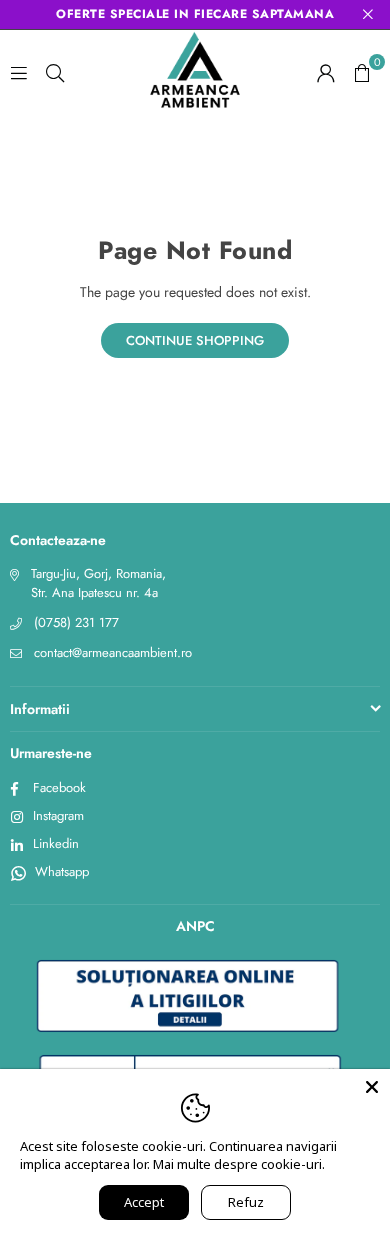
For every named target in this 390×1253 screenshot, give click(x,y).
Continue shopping (195, 340)
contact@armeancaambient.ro (113, 652)
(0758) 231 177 (76, 622)
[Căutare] (55, 72)
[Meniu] (19, 72)
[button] (362, 72)
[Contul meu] (326, 72)
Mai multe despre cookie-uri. (239, 1164)
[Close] (372, 1087)
